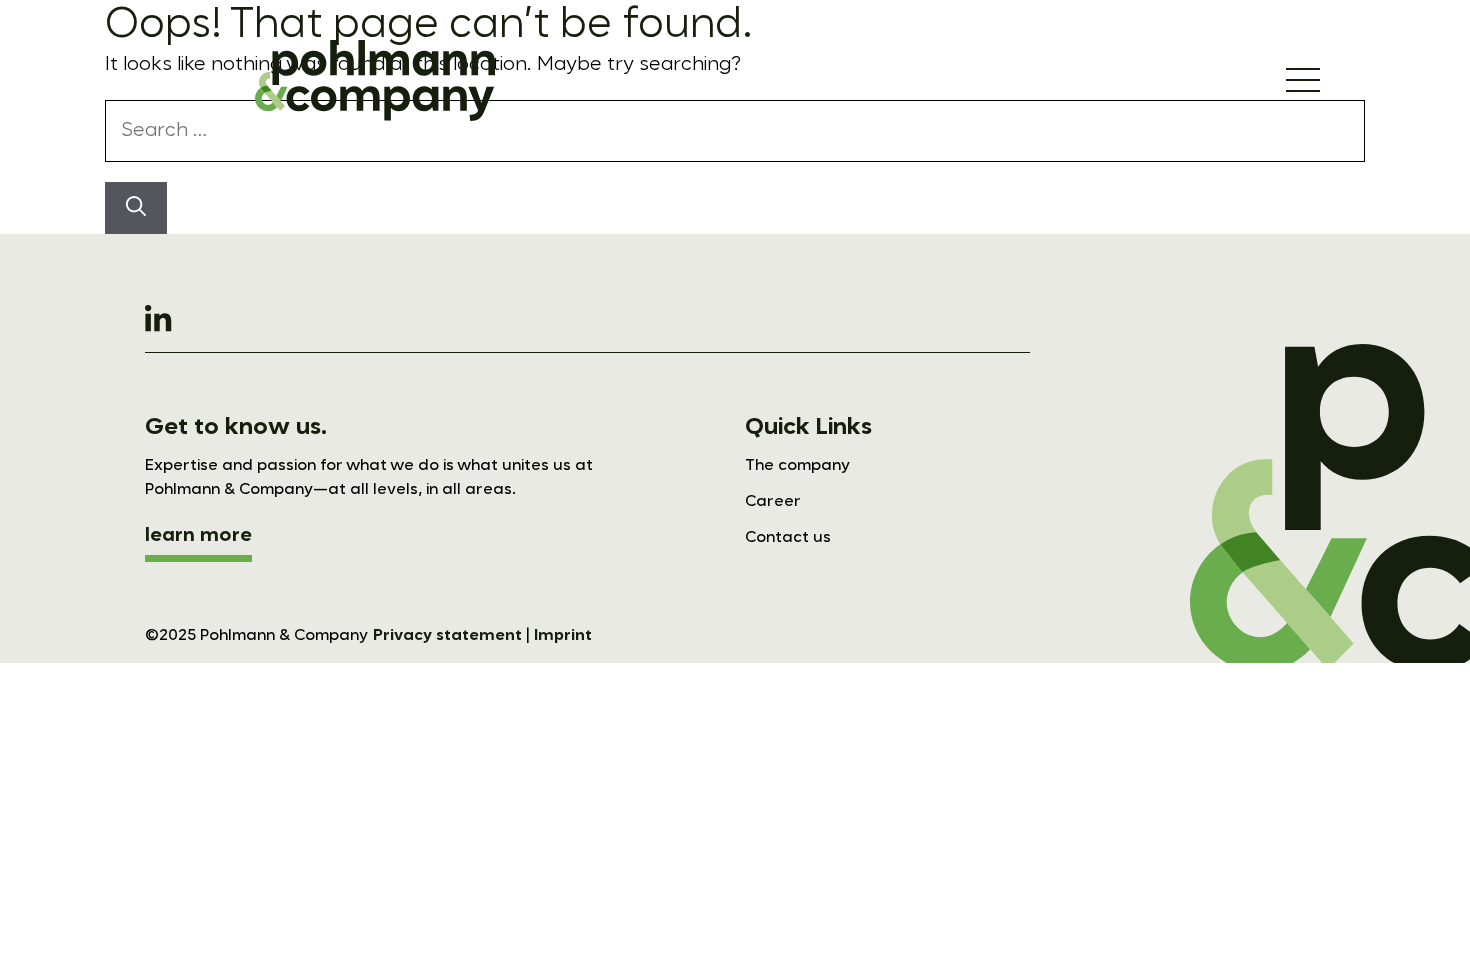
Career (773, 502)
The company (797, 466)
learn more (198, 536)
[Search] (136, 208)
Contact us (788, 538)
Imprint (563, 636)
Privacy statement (447, 636)
